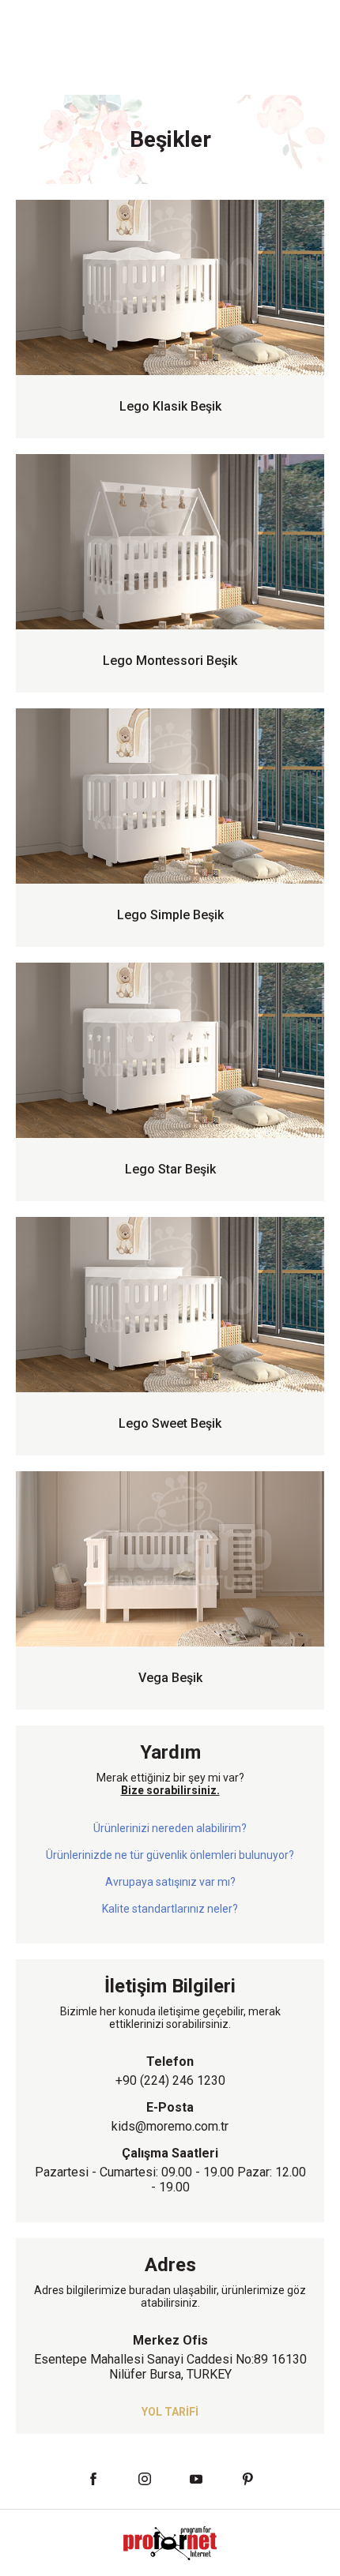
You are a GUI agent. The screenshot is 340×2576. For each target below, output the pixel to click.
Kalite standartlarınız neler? (170, 1909)
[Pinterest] (247, 2479)
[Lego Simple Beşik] (170, 796)
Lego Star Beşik (170, 1169)
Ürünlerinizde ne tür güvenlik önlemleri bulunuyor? (170, 1855)
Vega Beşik (170, 1678)
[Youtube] (196, 2479)
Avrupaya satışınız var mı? (170, 1882)
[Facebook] (93, 2479)
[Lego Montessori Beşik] (170, 542)
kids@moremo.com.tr (170, 2126)
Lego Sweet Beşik (170, 1423)
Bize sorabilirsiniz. (170, 1790)
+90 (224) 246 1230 (170, 2080)
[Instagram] (144, 2479)
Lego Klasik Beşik (170, 406)
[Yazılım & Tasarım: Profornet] (170, 2542)
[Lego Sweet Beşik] (170, 1305)
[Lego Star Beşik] (170, 1050)
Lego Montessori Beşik (170, 661)
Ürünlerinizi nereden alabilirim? (170, 1828)
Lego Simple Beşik (170, 915)
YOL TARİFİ (170, 2412)
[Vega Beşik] (170, 1559)
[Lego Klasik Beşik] (170, 287)
